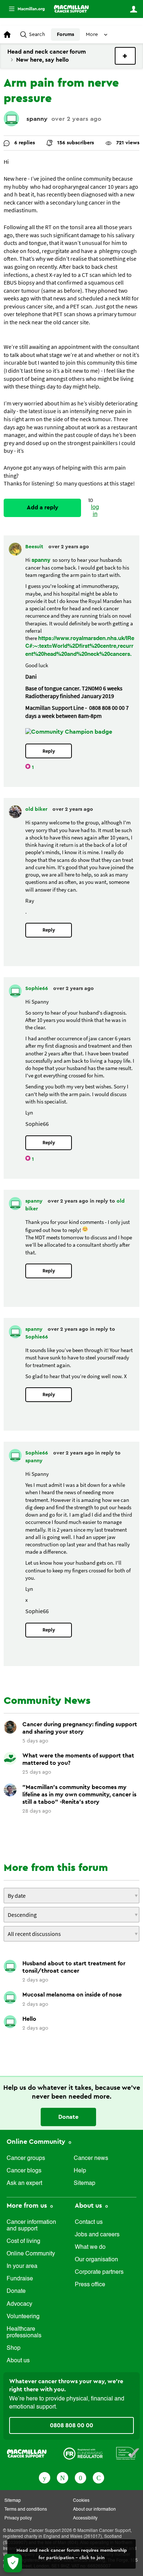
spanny (37, 119)
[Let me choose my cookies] (13, 2563)
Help (80, 2171)
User (133, 9)
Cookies (81, 2501)
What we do (90, 2247)
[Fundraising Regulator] (83, 2453)
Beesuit (35, 547)
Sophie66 (37, 989)
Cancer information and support (31, 2226)
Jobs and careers (97, 2235)
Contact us (89, 2222)
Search (37, 35)
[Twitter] (63, 2477)
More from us (28, 2205)
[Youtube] (80, 2477)
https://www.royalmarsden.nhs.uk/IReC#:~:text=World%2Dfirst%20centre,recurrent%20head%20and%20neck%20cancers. (80, 646)
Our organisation (96, 2260)
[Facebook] (45, 2477)
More (24, 9)
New (125, 56)
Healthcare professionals (24, 2333)
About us (18, 2361)
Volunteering (23, 2317)
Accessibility (85, 2518)
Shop (14, 2348)
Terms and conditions (26, 2510)
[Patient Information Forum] (128, 2453)
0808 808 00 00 (71, 2425)
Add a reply (43, 507)
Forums (65, 35)
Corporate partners (99, 2272)
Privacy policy (18, 2518)
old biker (37, 809)
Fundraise (20, 2279)
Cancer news (91, 2158)
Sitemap (85, 2183)
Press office (90, 2285)
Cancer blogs (24, 2171)
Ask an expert (24, 2183)
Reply (49, 751)
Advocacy (19, 2304)
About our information (94, 2510)
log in (95, 511)
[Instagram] (98, 2477)
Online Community (37, 2142)
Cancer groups (26, 2158)
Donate (68, 2117)
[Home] (71, 9)
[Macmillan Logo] (27, 2453)
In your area (22, 2266)
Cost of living (23, 2241)
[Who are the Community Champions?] (69, 732)
